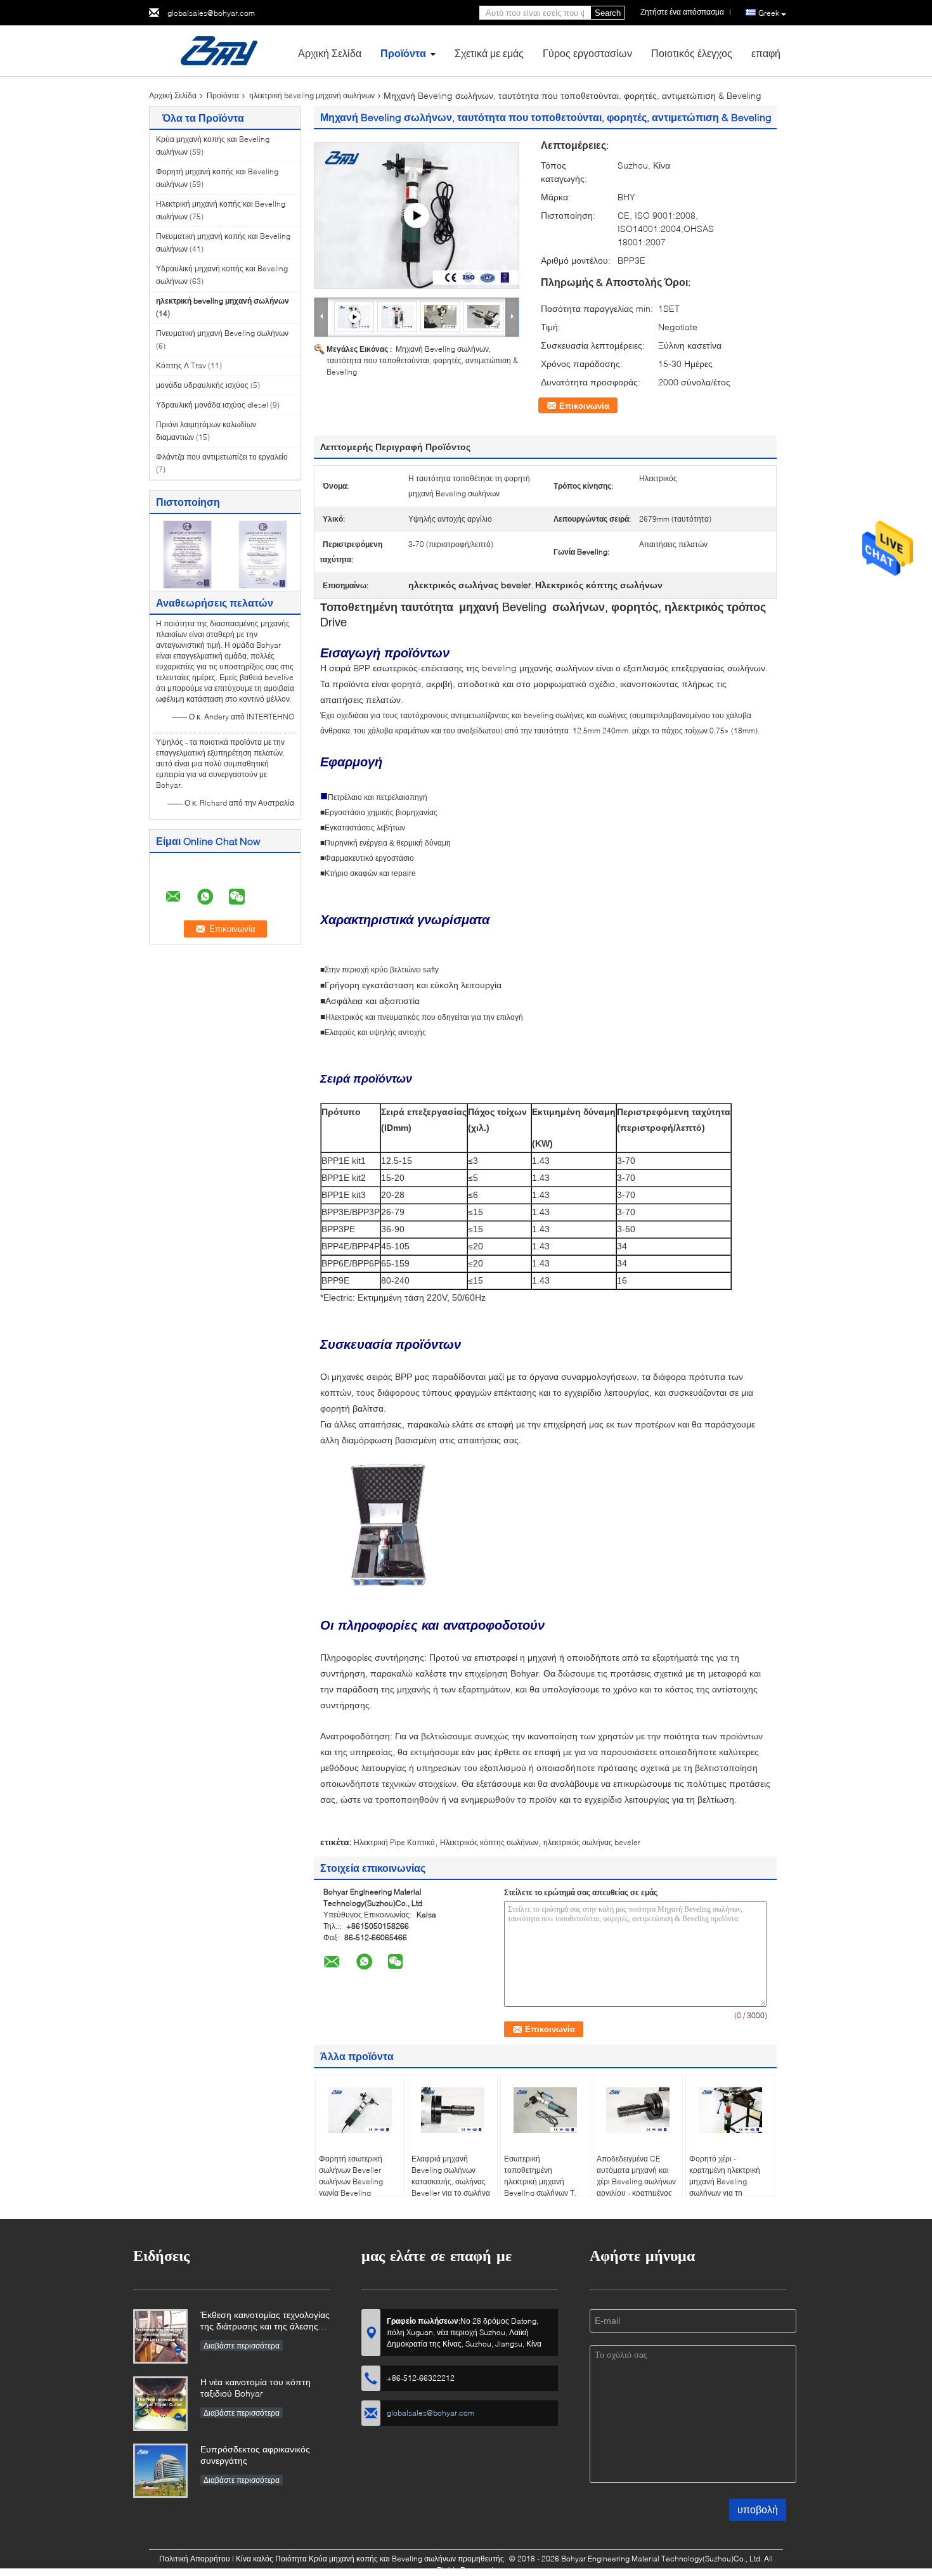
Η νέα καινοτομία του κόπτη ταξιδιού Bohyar (256, 2387)
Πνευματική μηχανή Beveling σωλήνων (222, 333)
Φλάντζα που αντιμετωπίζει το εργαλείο (222, 457)
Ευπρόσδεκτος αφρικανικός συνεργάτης (255, 2455)
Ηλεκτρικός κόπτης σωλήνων (489, 1842)
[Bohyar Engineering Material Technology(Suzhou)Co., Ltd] (219, 50)
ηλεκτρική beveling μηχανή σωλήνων (312, 95)
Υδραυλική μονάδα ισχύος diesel (212, 405)
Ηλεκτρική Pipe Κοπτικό (394, 1842)
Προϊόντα (403, 53)
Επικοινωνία (584, 406)
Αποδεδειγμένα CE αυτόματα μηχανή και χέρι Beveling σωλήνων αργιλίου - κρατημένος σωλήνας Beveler (636, 2181)
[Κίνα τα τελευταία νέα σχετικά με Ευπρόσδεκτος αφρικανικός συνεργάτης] (160, 2471)
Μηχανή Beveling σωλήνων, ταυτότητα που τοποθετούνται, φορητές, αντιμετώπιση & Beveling (422, 360)
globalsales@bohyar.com (211, 13)
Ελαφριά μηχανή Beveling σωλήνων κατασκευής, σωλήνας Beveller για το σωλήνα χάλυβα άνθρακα (451, 2181)
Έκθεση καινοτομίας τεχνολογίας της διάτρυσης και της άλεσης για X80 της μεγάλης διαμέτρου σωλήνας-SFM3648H (265, 2322)
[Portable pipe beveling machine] (417, 216)
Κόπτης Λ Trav (181, 365)
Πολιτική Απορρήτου (195, 2559)
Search (608, 13)
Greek (769, 13)
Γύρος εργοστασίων (587, 53)
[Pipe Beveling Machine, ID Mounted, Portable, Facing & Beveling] (398, 316)
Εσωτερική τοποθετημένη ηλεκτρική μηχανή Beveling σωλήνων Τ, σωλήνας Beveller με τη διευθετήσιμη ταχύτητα (544, 2187)
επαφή (766, 53)
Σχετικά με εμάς (489, 53)
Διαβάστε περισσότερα (242, 2346)
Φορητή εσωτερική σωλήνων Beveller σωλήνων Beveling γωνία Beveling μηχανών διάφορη (351, 2181)
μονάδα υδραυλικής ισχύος (202, 385)
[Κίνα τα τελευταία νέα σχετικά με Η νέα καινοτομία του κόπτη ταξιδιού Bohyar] (160, 2404)
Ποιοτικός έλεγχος (692, 53)
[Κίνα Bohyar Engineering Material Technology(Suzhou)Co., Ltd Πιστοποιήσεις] (187, 554)
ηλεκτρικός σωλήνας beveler (592, 1842)
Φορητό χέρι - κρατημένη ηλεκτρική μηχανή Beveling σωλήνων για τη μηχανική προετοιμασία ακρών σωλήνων (729, 2187)
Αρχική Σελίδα (330, 53)
